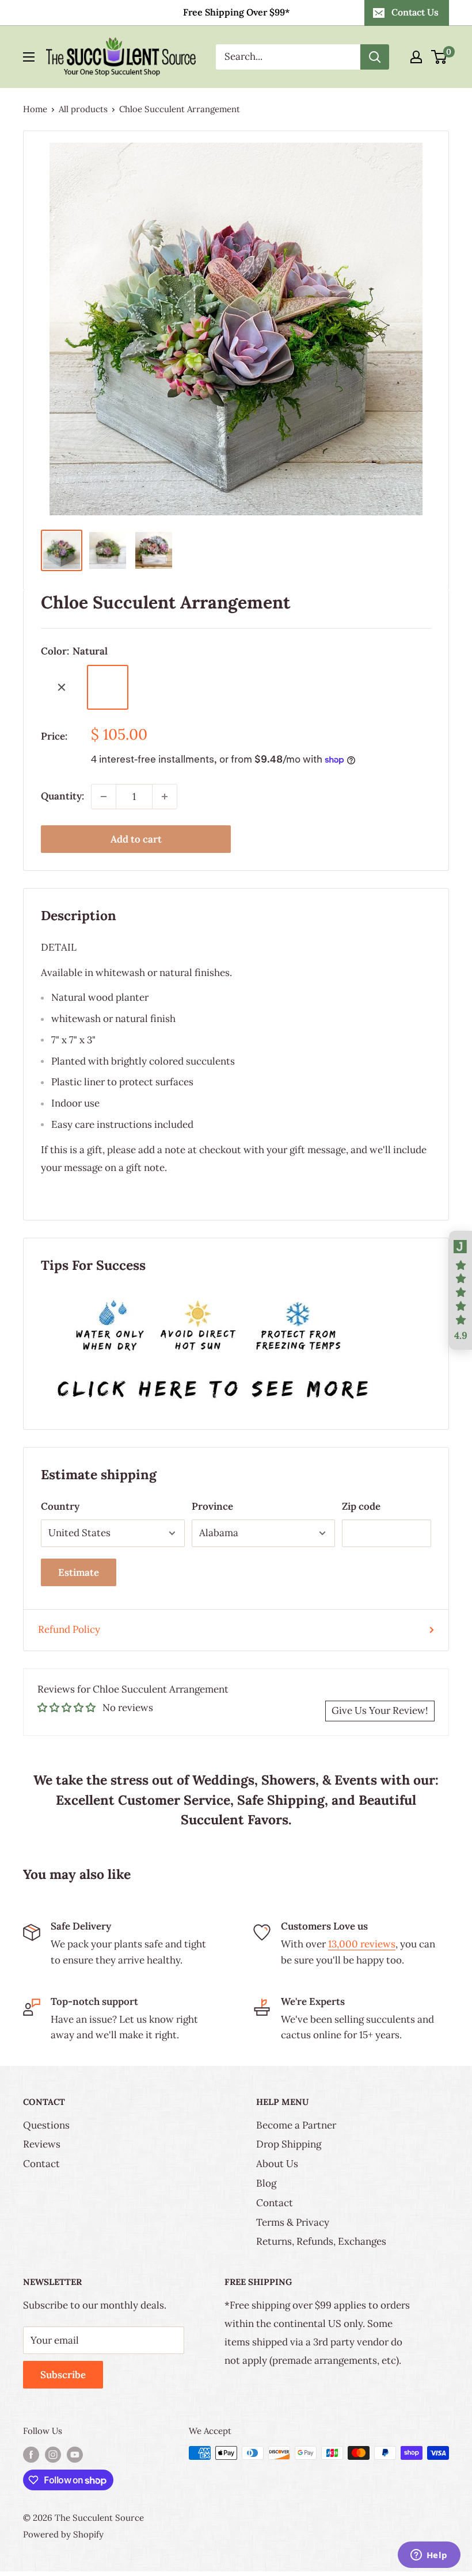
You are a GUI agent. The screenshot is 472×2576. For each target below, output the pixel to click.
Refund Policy (69, 1629)
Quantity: (62, 796)
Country (60, 1506)
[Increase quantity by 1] (165, 797)
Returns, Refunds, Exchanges (321, 2241)
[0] (439, 57)
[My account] (416, 57)
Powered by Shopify (63, 2534)
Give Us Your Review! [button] (380, 1710)
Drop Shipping (289, 2144)
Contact (41, 2164)
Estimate (79, 1572)
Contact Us (415, 12)
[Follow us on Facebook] (31, 2454)
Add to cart (136, 839)
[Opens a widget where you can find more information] (429, 2556)
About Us (277, 2164)
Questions (46, 2125)
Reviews (42, 2144)
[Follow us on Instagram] (53, 2454)
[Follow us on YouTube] (75, 2454)
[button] (460, 1291)
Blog (266, 2183)
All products (83, 109)
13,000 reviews (362, 1944)
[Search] (375, 57)
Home (35, 109)
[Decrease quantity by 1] (104, 797)
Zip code (361, 1506)
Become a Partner (296, 2125)
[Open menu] (29, 57)
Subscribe (63, 2375)
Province (212, 1506)
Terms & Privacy (293, 2222)
